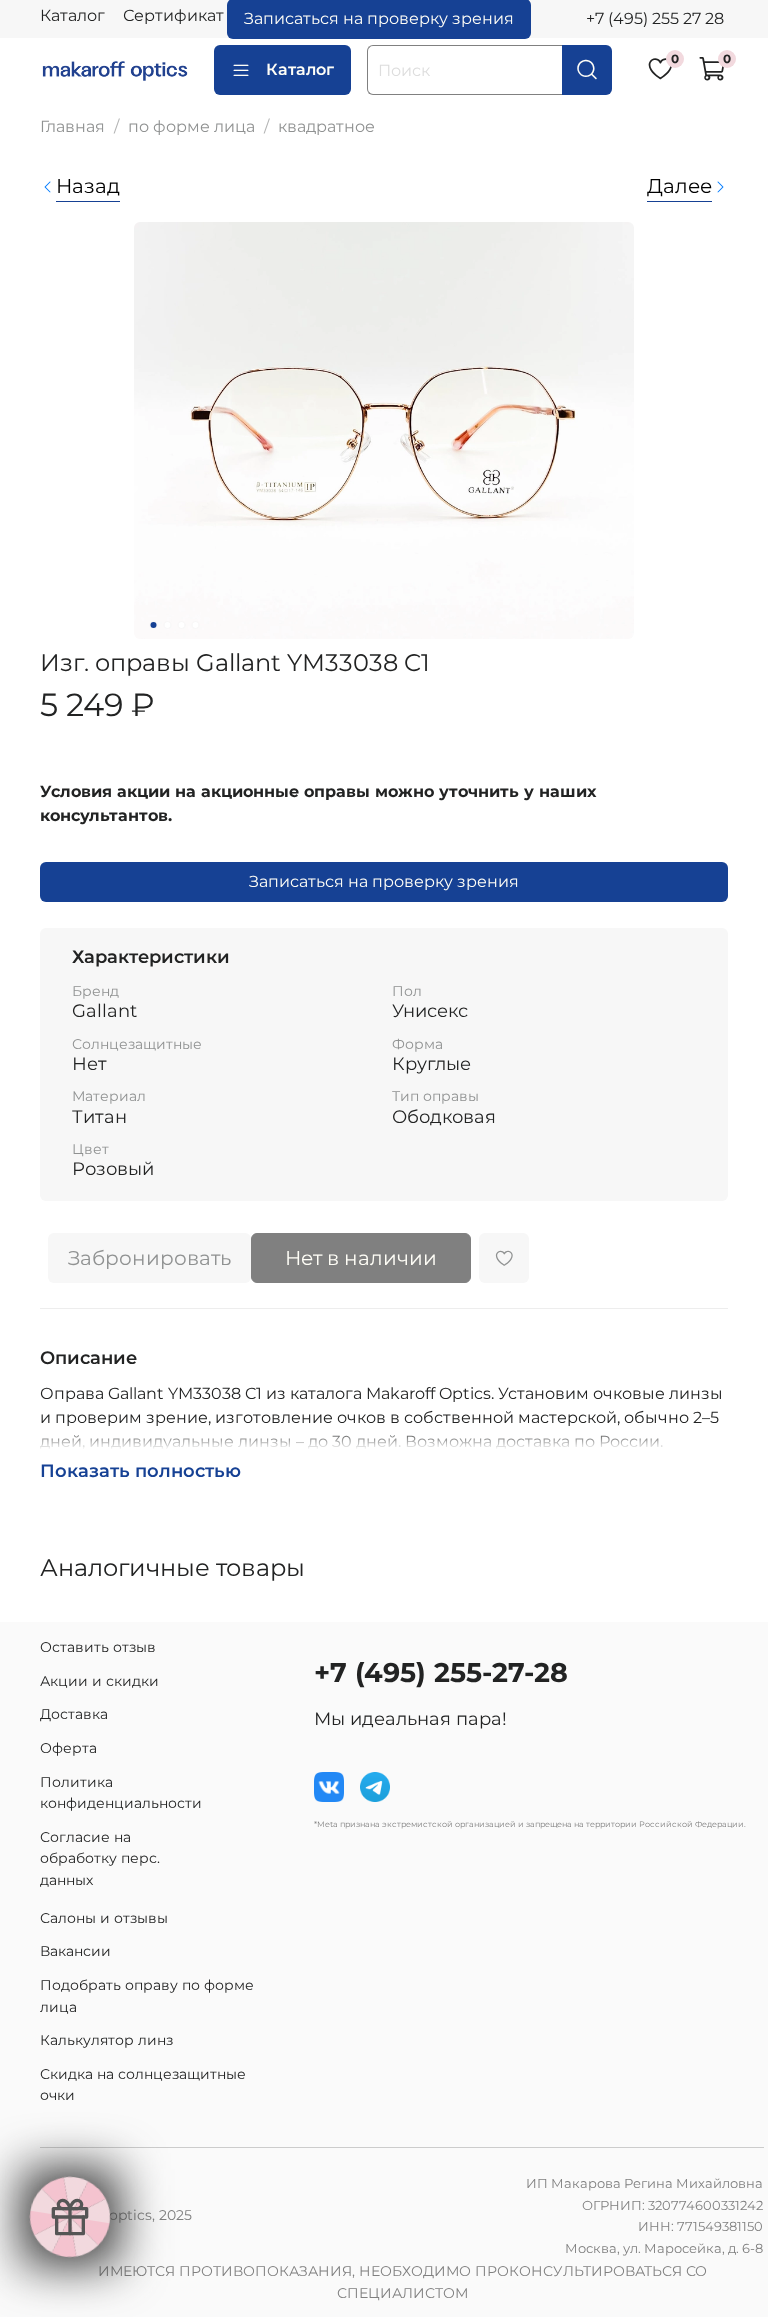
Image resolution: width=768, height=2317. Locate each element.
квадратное (326, 126)
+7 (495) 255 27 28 (655, 18)
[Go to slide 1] (154, 625)
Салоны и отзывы (104, 1918)
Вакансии (75, 1951)
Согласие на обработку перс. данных (100, 1858)
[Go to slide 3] (182, 625)
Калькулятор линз (106, 2040)
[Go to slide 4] (196, 625)
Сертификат (173, 15)
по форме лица (191, 126)
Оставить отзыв (98, 1647)
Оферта (68, 1748)
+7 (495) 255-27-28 (441, 1672)
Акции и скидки (99, 1681)
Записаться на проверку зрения (384, 881)
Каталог (72, 15)
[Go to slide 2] (168, 625)
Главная (72, 126)
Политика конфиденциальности (121, 1793)
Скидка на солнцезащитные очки (143, 2085)
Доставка (74, 1714)
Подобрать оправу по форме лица (147, 1996)
